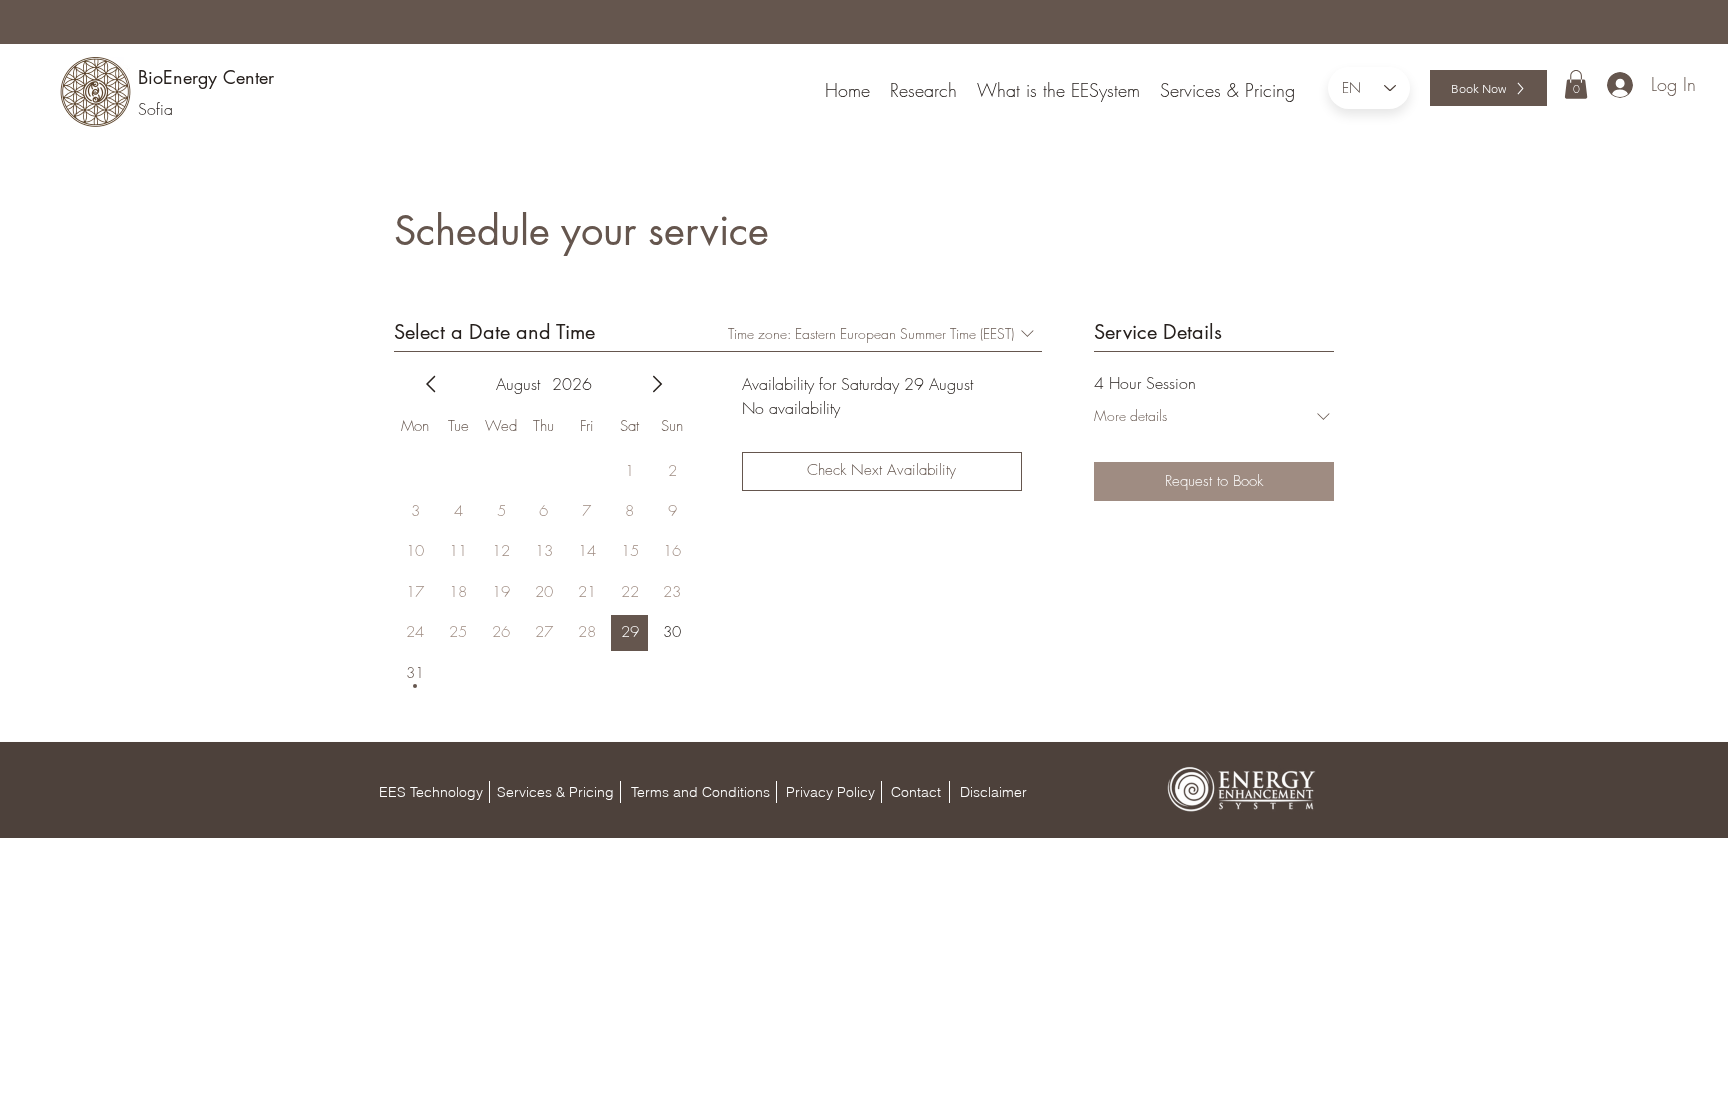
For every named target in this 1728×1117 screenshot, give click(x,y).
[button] (1576, 84)
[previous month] (431, 384)
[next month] (657, 384)
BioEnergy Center (206, 77)
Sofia (155, 109)
